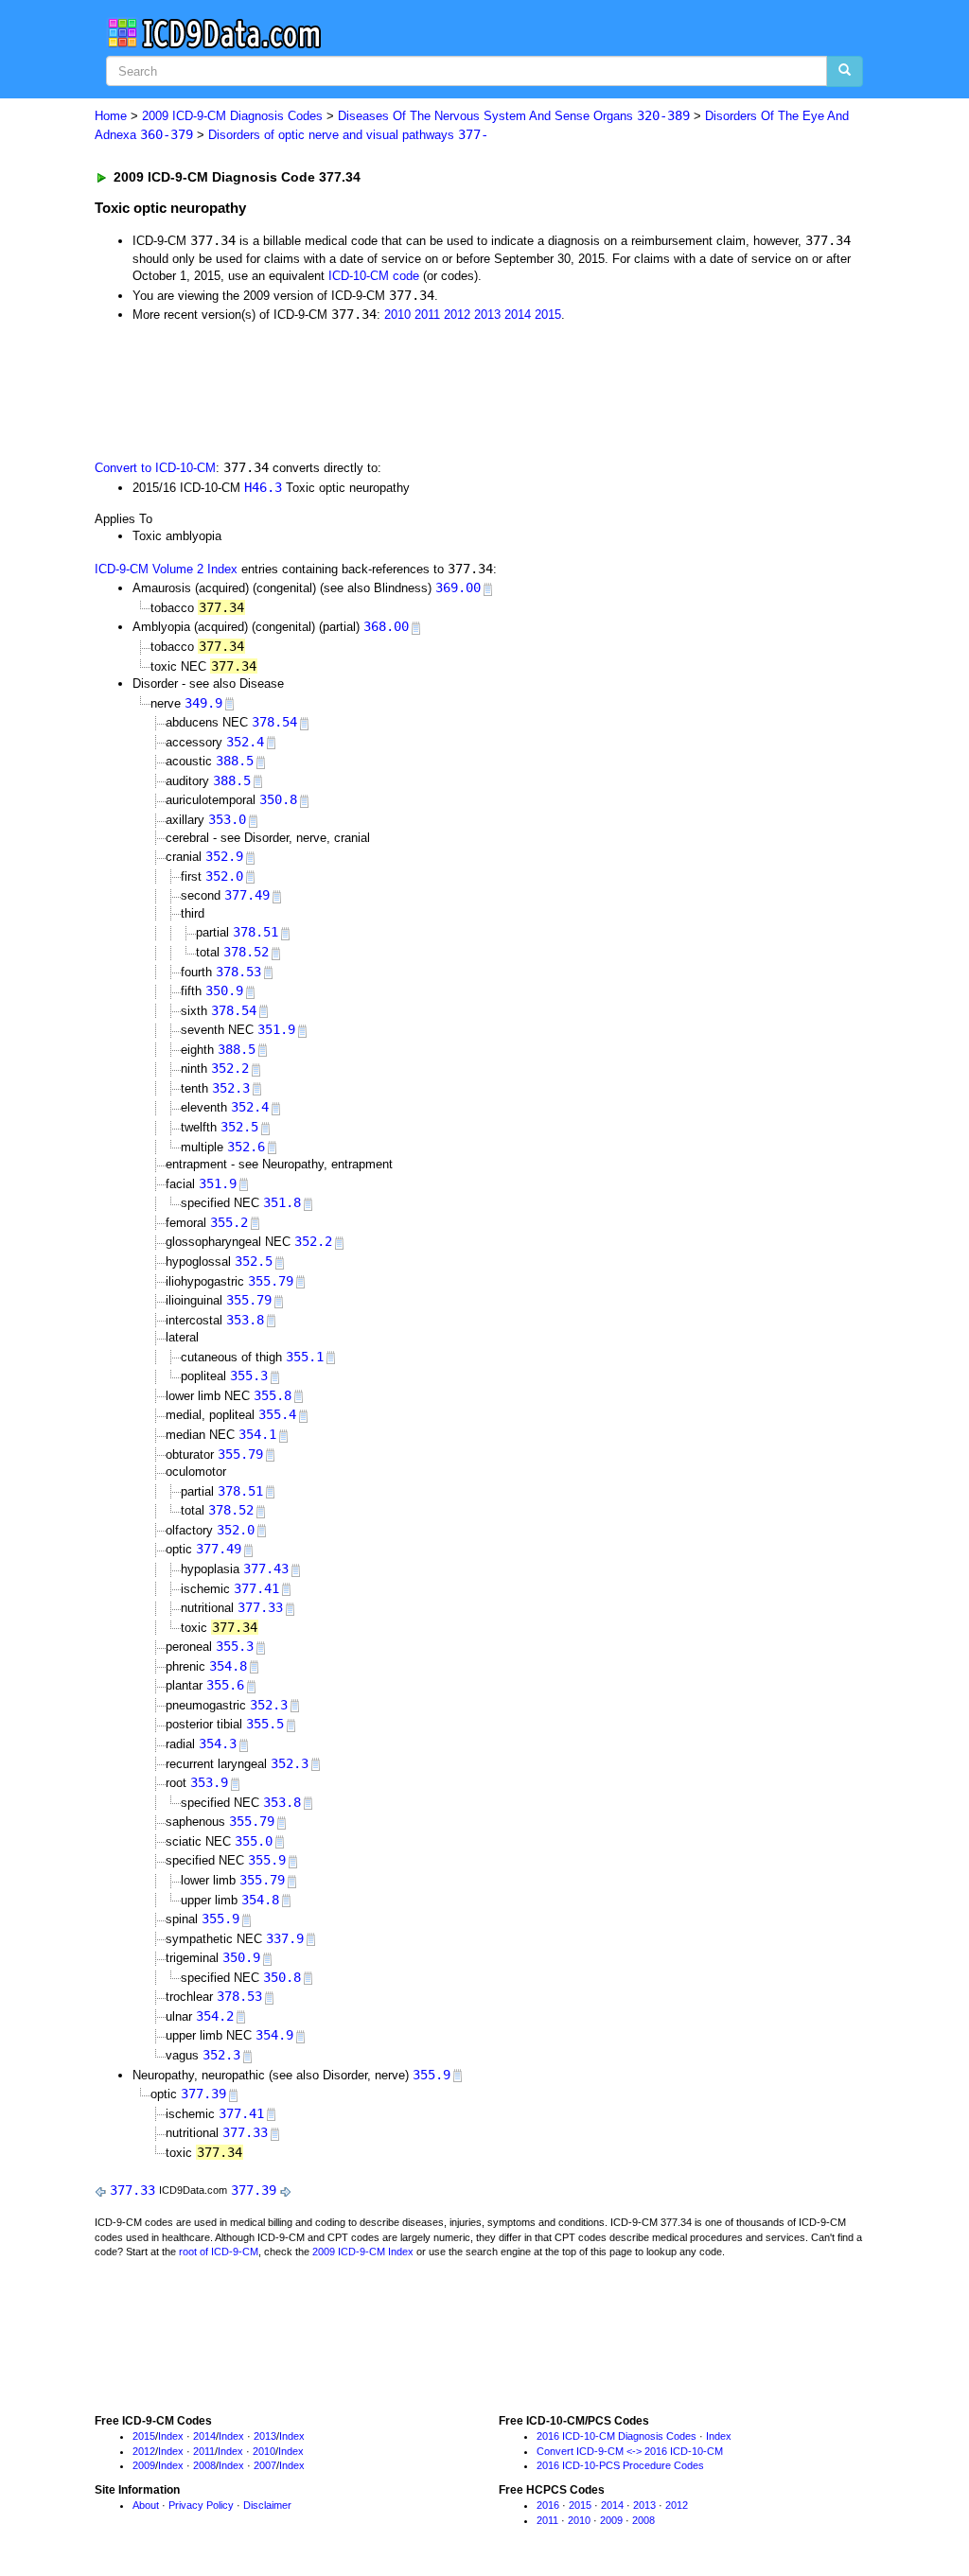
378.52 (246, 952)
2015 (548, 315)
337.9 (285, 1938)
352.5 (239, 1127)
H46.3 (263, 487)
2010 (397, 315)
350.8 (278, 799)
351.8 (282, 1202)
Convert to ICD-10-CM (155, 468)
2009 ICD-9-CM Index (363, 2252)
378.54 (274, 722)
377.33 (260, 1607)
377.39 (203, 2094)
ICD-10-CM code (374, 276)
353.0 (227, 819)
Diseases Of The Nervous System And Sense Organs (514, 116)
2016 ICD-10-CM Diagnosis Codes (617, 2436)
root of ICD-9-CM (219, 2252)
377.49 (247, 895)
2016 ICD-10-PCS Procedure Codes (620, 2465)
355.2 (229, 1222)
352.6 (246, 1147)
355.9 (267, 1860)
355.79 (271, 1281)
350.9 (224, 990)
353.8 (245, 1320)
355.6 (225, 1685)
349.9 (203, 703)
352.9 (224, 856)
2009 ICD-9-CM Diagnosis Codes (232, 116)
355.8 (273, 1395)
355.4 (277, 1414)
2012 (457, 315)
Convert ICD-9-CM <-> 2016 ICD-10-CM (630, 2451)
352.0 (224, 876)
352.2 (230, 1068)
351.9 (276, 1029)
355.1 (305, 1357)
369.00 (458, 587)
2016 (548, 2505)
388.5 (235, 761)
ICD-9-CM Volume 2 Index (166, 569)
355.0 (254, 1841)
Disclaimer (267, 2505)
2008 (204, 2465)
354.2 (215, 2016)
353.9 (209, 1782)
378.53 (238, 972)
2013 (487, 315)
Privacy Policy (201, 2505)
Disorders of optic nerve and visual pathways (348, 135)
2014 (518, 315)
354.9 (274, 2035)
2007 (265, 2465)
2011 (427, 315)
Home (111, 116)
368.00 (386, 626)
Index (171, 2436)
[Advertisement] (432, 390)
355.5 (265, 1724)
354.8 (228, 1666)
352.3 (231, 1088)
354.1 (257, 1434)
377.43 (266, 1568)
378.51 (255, 932)
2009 (144, 2465)
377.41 (256, 1588)
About (146, 2505)
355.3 (249, 1376)
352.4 (245, 742)
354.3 (218, 1744)
